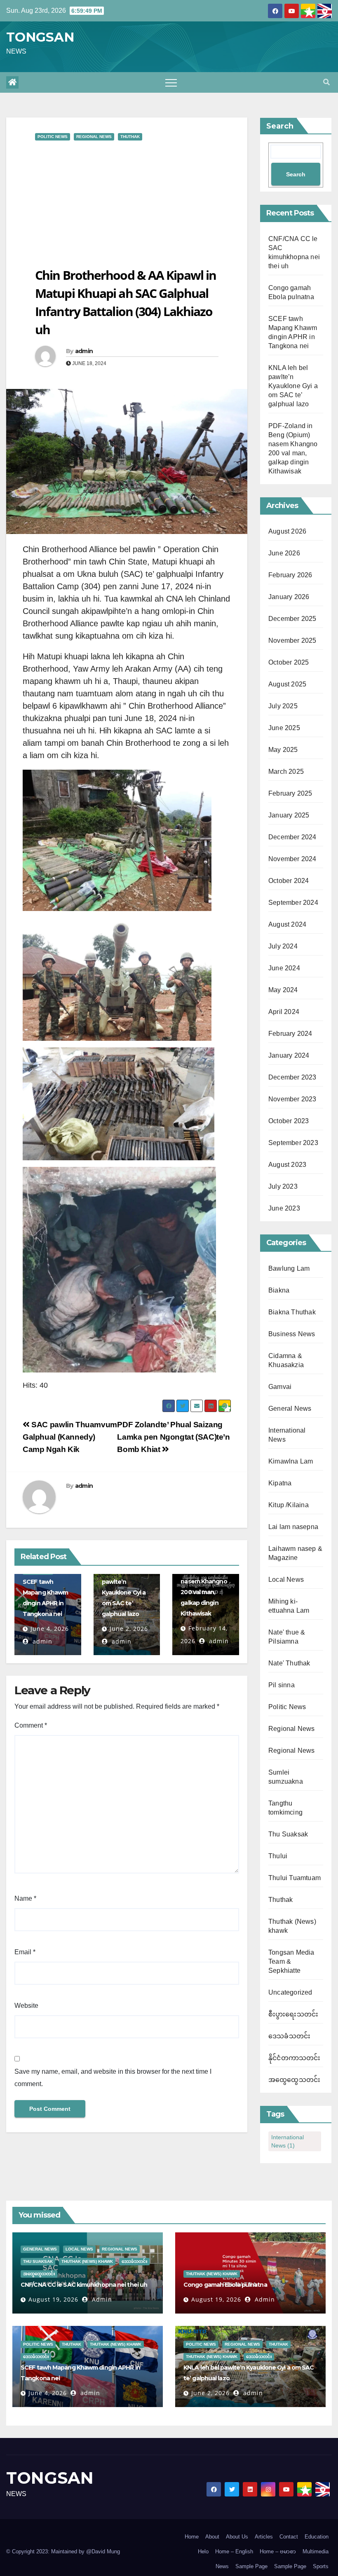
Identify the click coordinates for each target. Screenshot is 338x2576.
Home (192, 2537)
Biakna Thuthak (292, 1312)
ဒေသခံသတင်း (289, 2036)
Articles (264, 2537)
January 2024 (289, 1055)
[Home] (12, 82)
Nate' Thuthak (289, 1663)
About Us (237, 2537)
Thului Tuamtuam (295, 1878)
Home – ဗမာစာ (278, 2551)
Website (26, 2006)
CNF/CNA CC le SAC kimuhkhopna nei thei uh (84, 2285)
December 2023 (292, 1077)
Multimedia (316, 2551)
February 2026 (290, 575)
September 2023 (293, 1143)
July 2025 (283, 706)
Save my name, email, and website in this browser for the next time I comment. (113, 2078)
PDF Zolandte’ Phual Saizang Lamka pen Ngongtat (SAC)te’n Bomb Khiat (173, 1437)
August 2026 (287, 531)
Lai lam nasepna (293, 1527)
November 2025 (292, 640)
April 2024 (284, 1012)
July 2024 (283, 946)
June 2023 (284, 1208)
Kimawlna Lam (291, 1461)
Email (25, 1952)
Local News (286, 1580)
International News (288, 2141)
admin (84, 351)
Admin (101, 2299)
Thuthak (130, 137)
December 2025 (292, 619)
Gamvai (280, 1387)
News (222, 2566)
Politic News (53, 137)
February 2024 (290, 1034)
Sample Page (251, 2566)
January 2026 (289, 597)
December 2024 (292, 837)
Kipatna (280, 1483)
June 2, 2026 (129, 1629)
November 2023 (292, 1099)
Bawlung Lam (289, 1268)
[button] (326, 82)
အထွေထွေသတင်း (294, 2080)
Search (280, 126)
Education (317, 2537)
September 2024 (293, 903)
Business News (292, 1334)
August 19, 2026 (53, 2299)
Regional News (94, 137)
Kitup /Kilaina (289, 1505)
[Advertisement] (127, 204)
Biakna (279, 1290)
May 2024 (283, 990)
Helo (203, 2551)
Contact (289, 2537)
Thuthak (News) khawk (87, 2261)
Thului (278, 1856)
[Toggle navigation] (171, 82)
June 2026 (284, 553)
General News (290, 1409)
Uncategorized (290, 1992)
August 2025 (287, 684)
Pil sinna (282, 1685)
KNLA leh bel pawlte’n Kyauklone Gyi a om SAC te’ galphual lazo (124, 1592)
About (212, 2537)
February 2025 (290, 793)
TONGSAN (40, 37)
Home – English (234, 2551)
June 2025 (284, 728)
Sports (321, 2566)
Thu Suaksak (288, 1834)
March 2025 (286, 772)
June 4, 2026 (50, 1629)
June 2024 (284, 968)
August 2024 (287, 924)
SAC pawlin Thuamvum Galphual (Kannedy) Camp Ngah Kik (70, 1437)
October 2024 (289, 881)
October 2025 (289, 662)
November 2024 (292, 859)
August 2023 (287, 1165)
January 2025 (289, 815)
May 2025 (283, 750)
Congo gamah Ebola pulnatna (225, 2285)
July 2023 (283, 1186)
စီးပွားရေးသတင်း (293, 2014)
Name (25, 1898)
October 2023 (289, 1121)
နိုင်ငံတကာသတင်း (295, 2058)
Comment (31, 1725)
